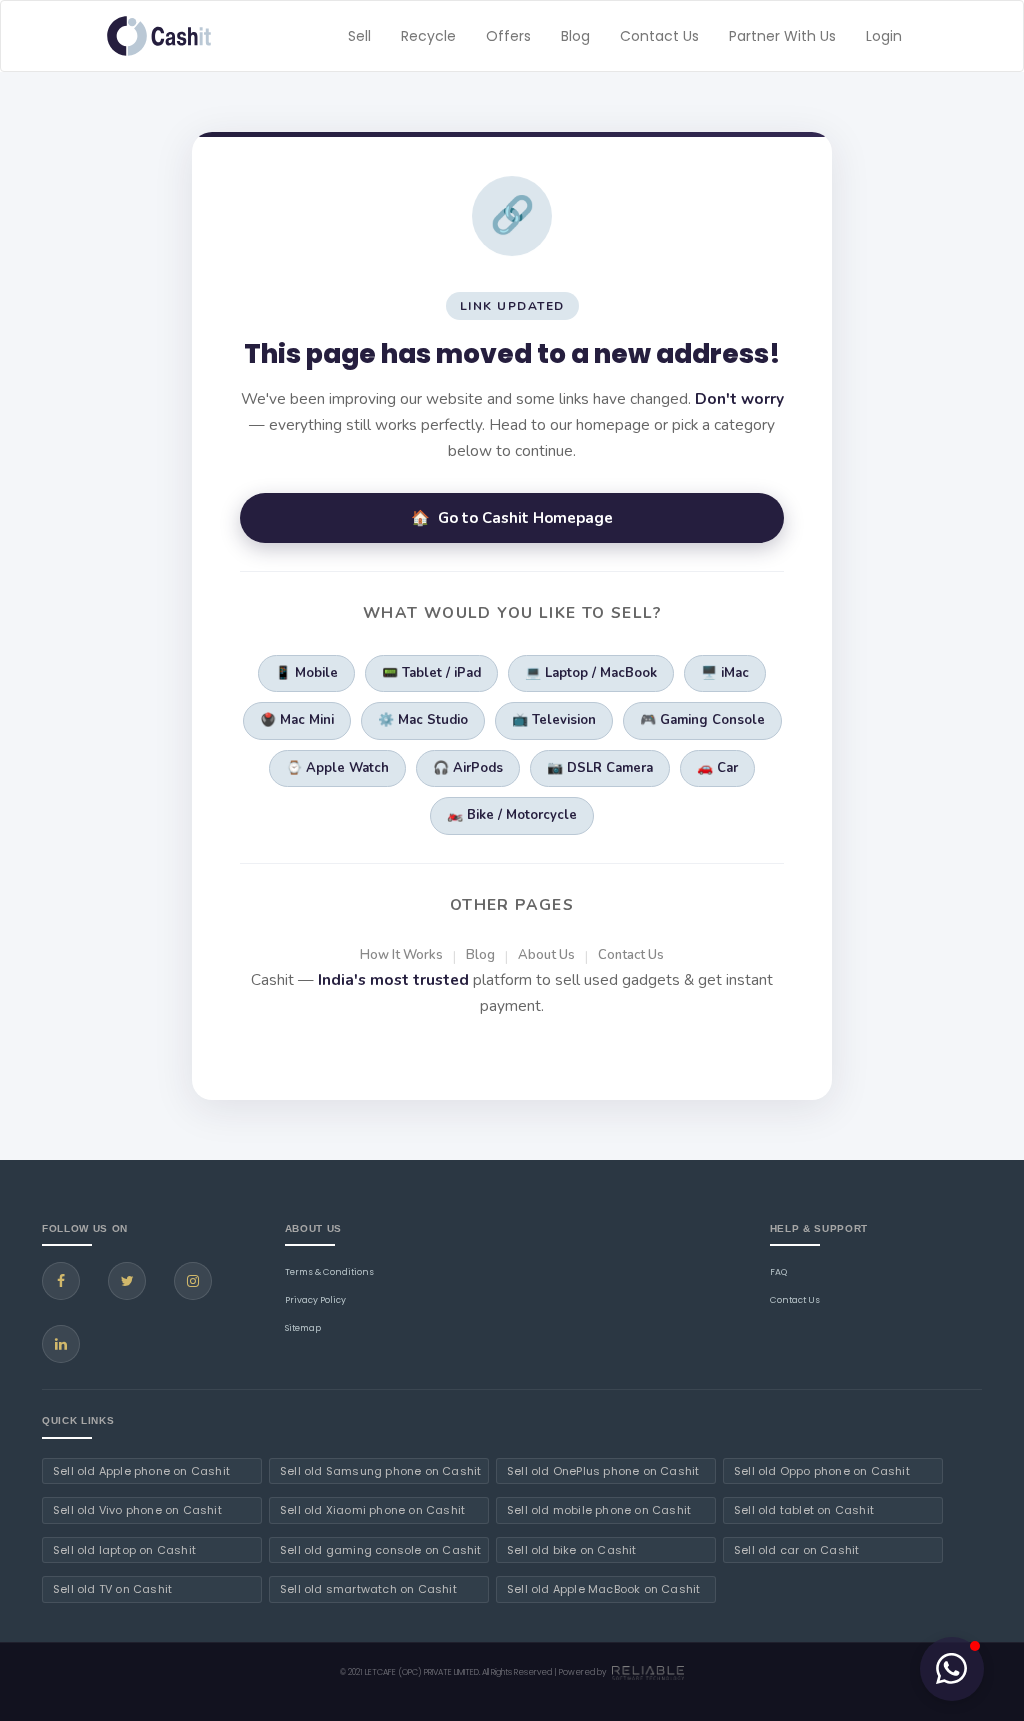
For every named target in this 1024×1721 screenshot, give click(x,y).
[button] (952, 1669)
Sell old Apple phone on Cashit (141, 1471)
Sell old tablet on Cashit (804, 1510)
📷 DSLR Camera (600, 768)
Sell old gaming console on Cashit (381, 1550)
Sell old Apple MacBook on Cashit (603, 1589)
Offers (508, 36)
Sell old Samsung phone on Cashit (380, 1471)
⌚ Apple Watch (337, 768)
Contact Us (659, 36)
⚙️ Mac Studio (423, 720)
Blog (575, 36)
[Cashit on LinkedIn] (61, 1344)
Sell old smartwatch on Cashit (368, 1589)
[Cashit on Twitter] (127, 1281)
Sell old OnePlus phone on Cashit (603, 1471)
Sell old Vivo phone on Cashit (137, 1510)
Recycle (428, 36)
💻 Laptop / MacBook (591, 673)
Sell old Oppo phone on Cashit (822, 1471)
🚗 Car (717, 768)
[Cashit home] (159, 36)
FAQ (778, 1272)
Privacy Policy (315, 1300)
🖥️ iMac (725, 673)
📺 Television (554, 720)
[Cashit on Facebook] (61, 1281)
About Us (546, 955)
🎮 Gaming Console (702, 720)
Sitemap (303, 1328)
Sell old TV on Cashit (112, 1589)
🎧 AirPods (468, 768)
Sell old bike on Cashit (572, 1550)
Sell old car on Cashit (796, 1550)
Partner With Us (782, 36)
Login (884, 36)
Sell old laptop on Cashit (124, 1550)
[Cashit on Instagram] (193, 1281)
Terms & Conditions (329, 1272)
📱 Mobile (306, 673)
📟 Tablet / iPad (431, 673)
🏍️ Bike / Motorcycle (512, 815)
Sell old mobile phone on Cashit (599, 1510)
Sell (359, 36)
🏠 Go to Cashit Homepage (512, 518)
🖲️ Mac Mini (297, 720)
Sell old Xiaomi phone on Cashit (372, 1510)
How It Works (401, 955)
